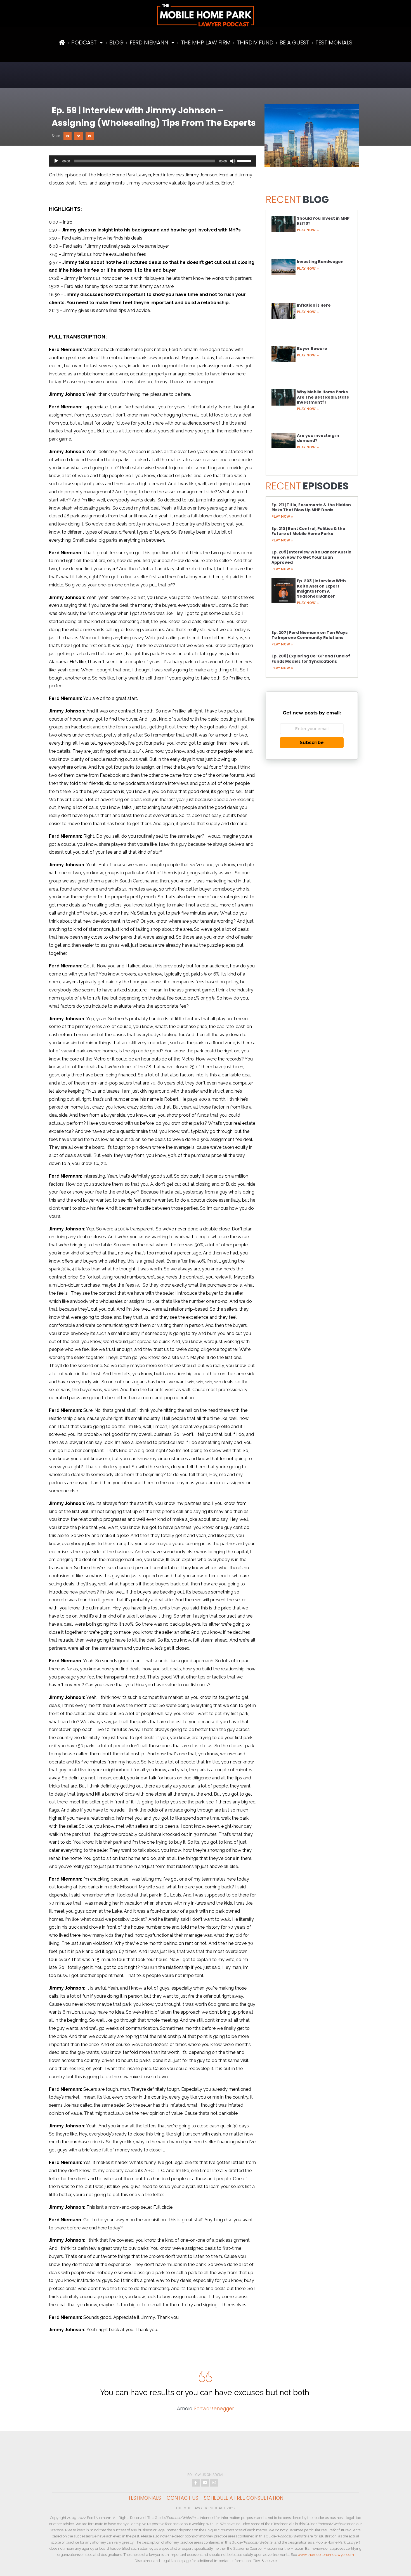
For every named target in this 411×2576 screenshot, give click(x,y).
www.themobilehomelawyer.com (326, 2555)
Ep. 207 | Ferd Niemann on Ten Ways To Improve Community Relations (310, 635)
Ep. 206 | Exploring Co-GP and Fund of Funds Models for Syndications (311, 659)
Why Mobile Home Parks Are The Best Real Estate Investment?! (323, 397)
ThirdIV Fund (255, 42)
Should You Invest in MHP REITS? (323, 221)
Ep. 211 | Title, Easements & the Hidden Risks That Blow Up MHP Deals (311, 507)
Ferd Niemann (149, 42)
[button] (68, 136)
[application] (152, 161)
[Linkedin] (205, 2483)
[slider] (245, 160)
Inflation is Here (314, 305)
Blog (116, 42)
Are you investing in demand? (318, 438)
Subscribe (312, 743)
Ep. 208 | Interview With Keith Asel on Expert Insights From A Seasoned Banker (321, 589)
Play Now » (308, 230)
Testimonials (334, 42)
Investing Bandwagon (320, 262)
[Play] (56, 161)
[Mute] (233, 161)
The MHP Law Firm (206, 42)
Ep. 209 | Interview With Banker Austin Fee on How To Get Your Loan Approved (311, 557)
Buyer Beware (312, 349)
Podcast (84, 42)
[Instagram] (214, 2483)
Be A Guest (294, 42)
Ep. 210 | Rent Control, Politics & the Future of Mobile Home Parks (308, 531)
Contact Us (182, 2498)
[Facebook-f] (196, 2483)
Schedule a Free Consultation (244, 2498)
